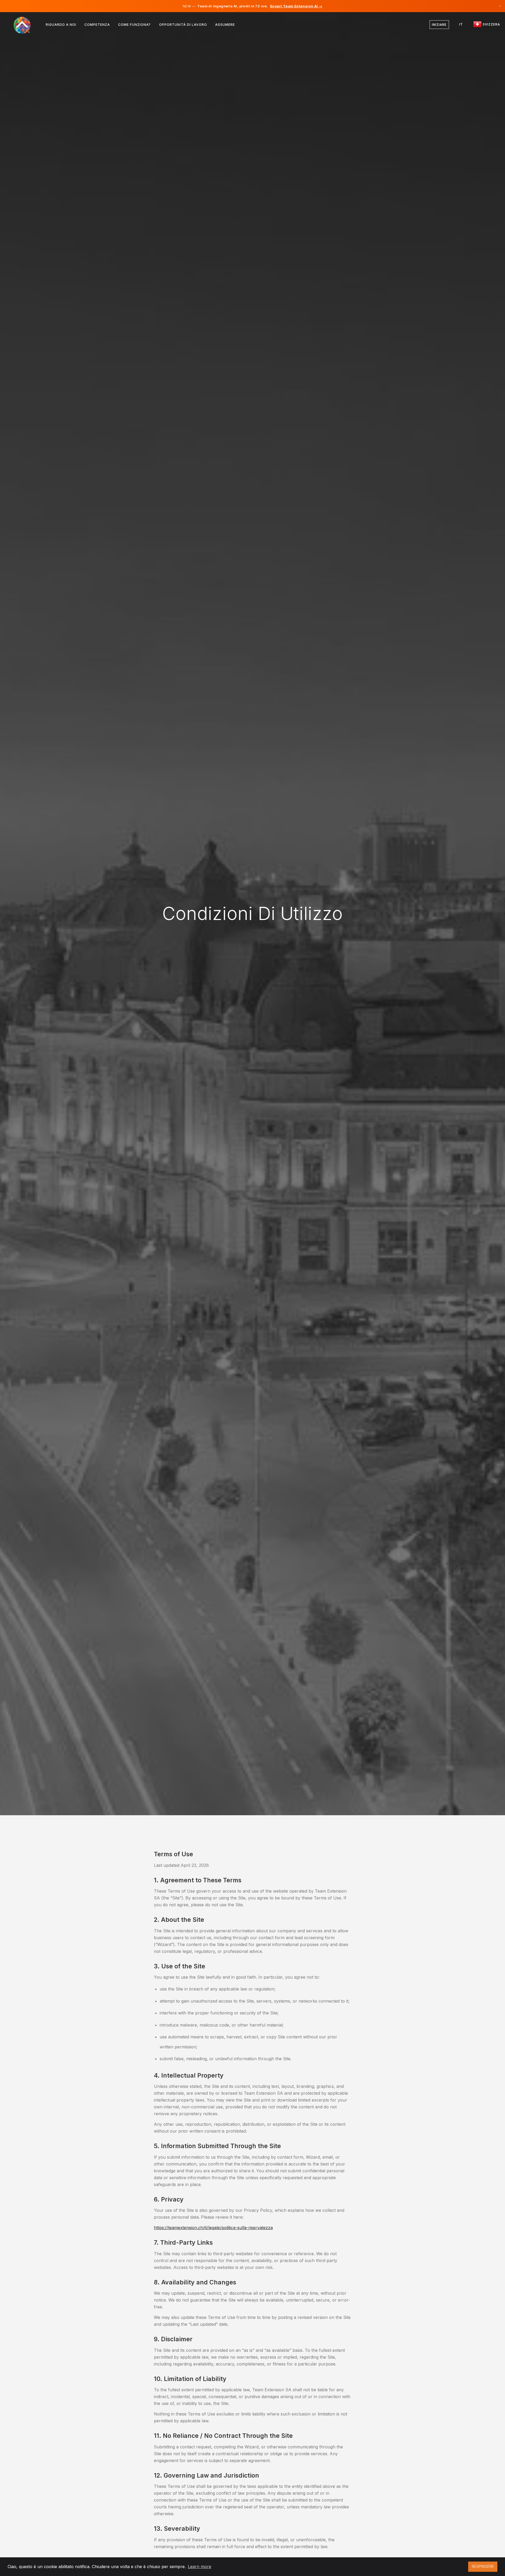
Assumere (225, 25)
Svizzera (491, 24)
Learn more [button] (200, 2567)
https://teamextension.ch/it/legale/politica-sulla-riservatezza (213, 2228)
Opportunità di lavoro (183, 25)
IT (461, 24)
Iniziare (439, 25)
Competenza (97, 25)
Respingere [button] (483, 2566)
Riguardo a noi (61, 25)
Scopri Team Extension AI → (296, 6)
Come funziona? (134, 25)
